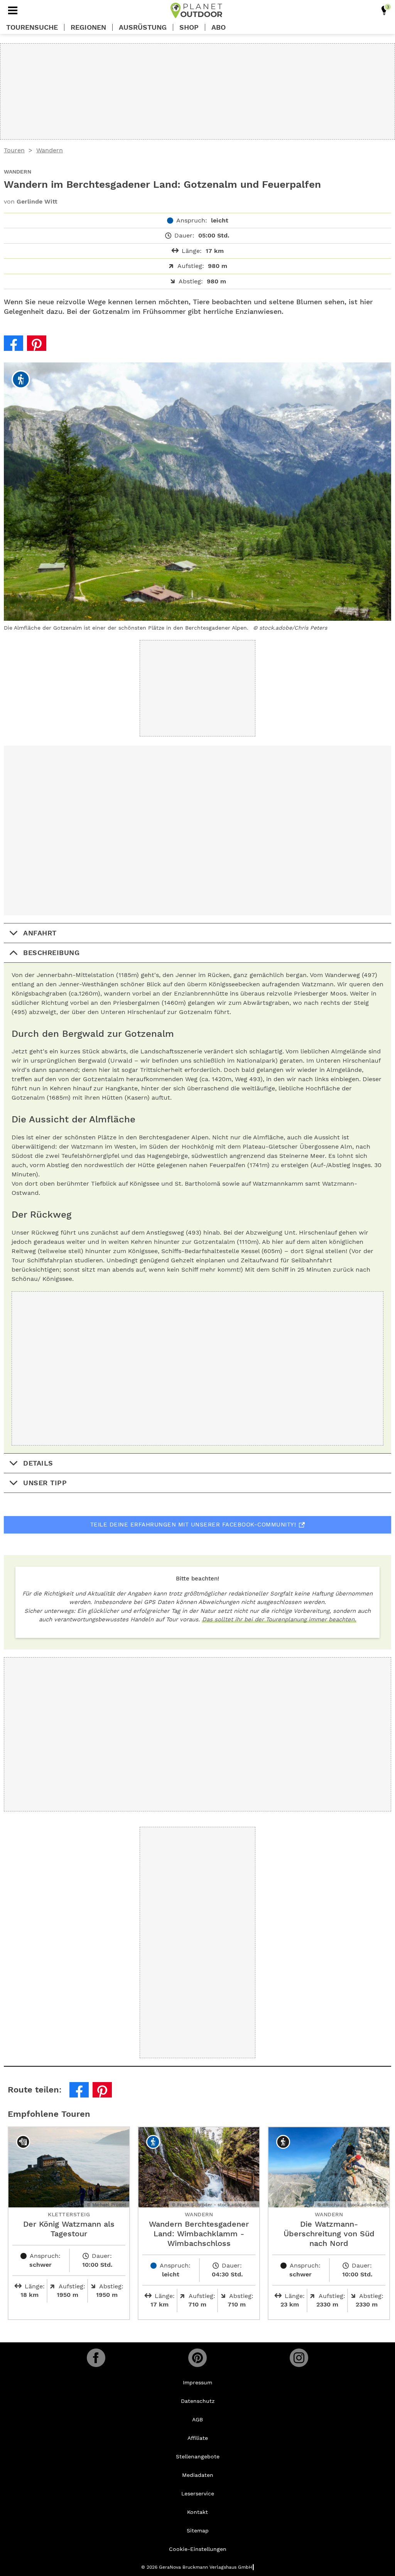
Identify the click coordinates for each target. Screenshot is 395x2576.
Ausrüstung (143, 27)
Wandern (50, 150)
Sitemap (198, 2531)
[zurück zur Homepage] (196, 10)
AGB (197, 2419)
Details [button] (38, 1463)
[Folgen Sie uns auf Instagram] (299, 2358)
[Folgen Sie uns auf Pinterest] (197, 2358)
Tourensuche (32, 27)
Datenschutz (198, 2401)
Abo (219, 27)
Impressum (197, 2382)
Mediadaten (198, 2475)
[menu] (13, 10)
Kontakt (197, 2512)
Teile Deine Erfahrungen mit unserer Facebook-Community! (193, 1525)
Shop (189, 27)
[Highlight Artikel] (384, 10)
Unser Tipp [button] (45, 1483)
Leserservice (198, 2493)
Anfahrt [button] (40, 933)
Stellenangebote (198, 2456)
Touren (14, 150)
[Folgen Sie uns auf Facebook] (96, 2358)
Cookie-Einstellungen (198, 2549)
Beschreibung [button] (51, 953)
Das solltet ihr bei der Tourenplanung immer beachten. (279, 1619)
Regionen (88, 27)
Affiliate (198, 2438)
